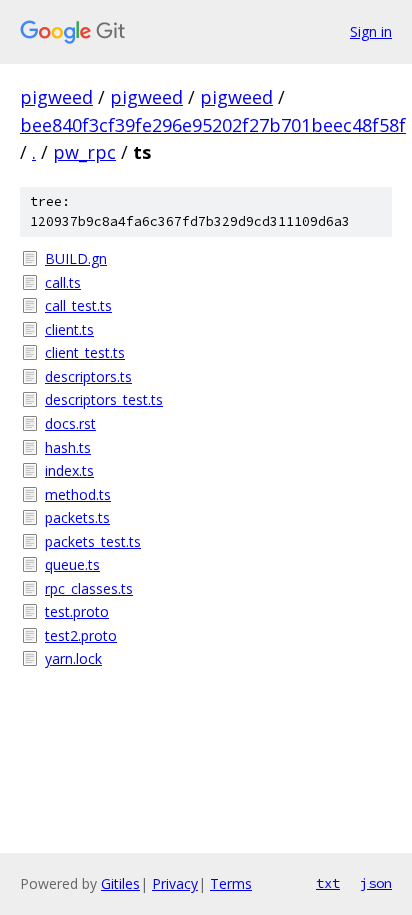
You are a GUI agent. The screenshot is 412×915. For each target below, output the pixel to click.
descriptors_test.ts (104, 399)
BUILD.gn (76, 258)
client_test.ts (85, 352)
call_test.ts (78, 305)
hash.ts (68, 447)
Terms (231, 883)
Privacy (175, 883)
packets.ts (77, 517)
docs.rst (70, 423)
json (376, 883)
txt (328, 883)
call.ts (63, 282)
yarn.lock (73, 658)
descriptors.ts (88, 376)
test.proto (77, 611)
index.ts (69, 470)
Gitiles (120, 883)
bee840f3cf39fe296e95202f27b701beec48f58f (213, 125)
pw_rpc (84, 152)
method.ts (78, 494)
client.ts (69, 329)
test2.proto (81, 635)
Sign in (371, 31)
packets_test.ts (93, 541)
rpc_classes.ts (89, 588)
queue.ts (72, 564)
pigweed (56, 97)
